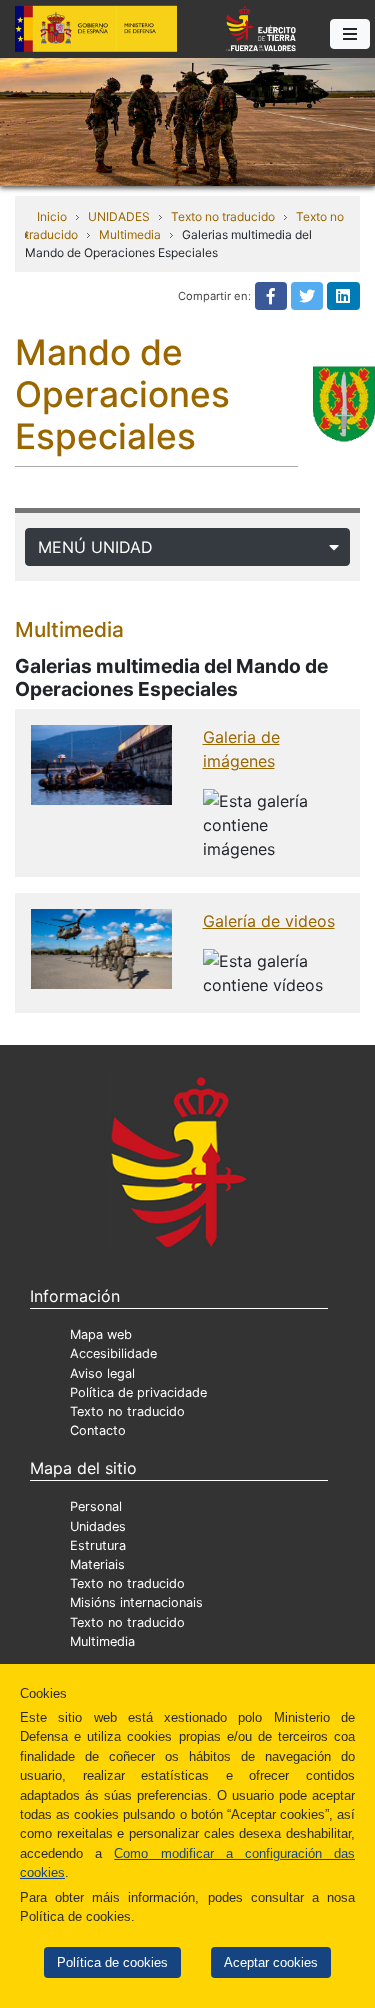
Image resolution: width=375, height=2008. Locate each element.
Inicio (52, 216)
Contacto (98, 1430)
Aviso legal (102, 1373)
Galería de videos (269, 921)
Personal (96, 1506)
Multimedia (130, 234)
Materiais (97, 1564)
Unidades (98, 1526)
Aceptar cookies (271, 1962)
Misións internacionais (136, 1602)
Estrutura (98, 1545)
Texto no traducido (223, 216)
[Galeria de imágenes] (101, 763)
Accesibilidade (113, 1353)
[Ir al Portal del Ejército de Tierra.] (187, 120)
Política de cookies (112, 1962)
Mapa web (101, 1334)
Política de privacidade (138, 1392)
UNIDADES (119, 216)
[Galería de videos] (101, 947)
